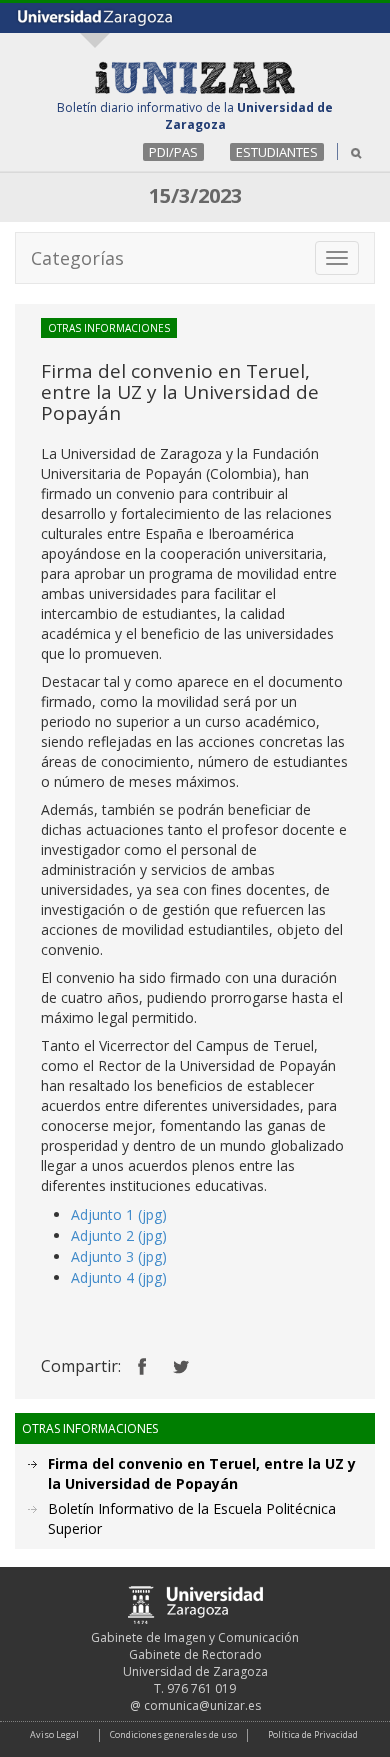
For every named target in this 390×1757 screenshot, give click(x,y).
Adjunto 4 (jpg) (119, 1277)
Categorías (77, 258)
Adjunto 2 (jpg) (119, 1235)
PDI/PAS (173, 152)
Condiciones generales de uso (173, 1734)
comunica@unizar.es (202, 1705)
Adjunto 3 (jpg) (119, 1256)
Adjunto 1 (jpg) (119, 1214)
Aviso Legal (54, 1734)
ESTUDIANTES (277, 152)
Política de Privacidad (313, 1734)
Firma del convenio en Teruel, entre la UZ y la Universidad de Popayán (202, 1473)
